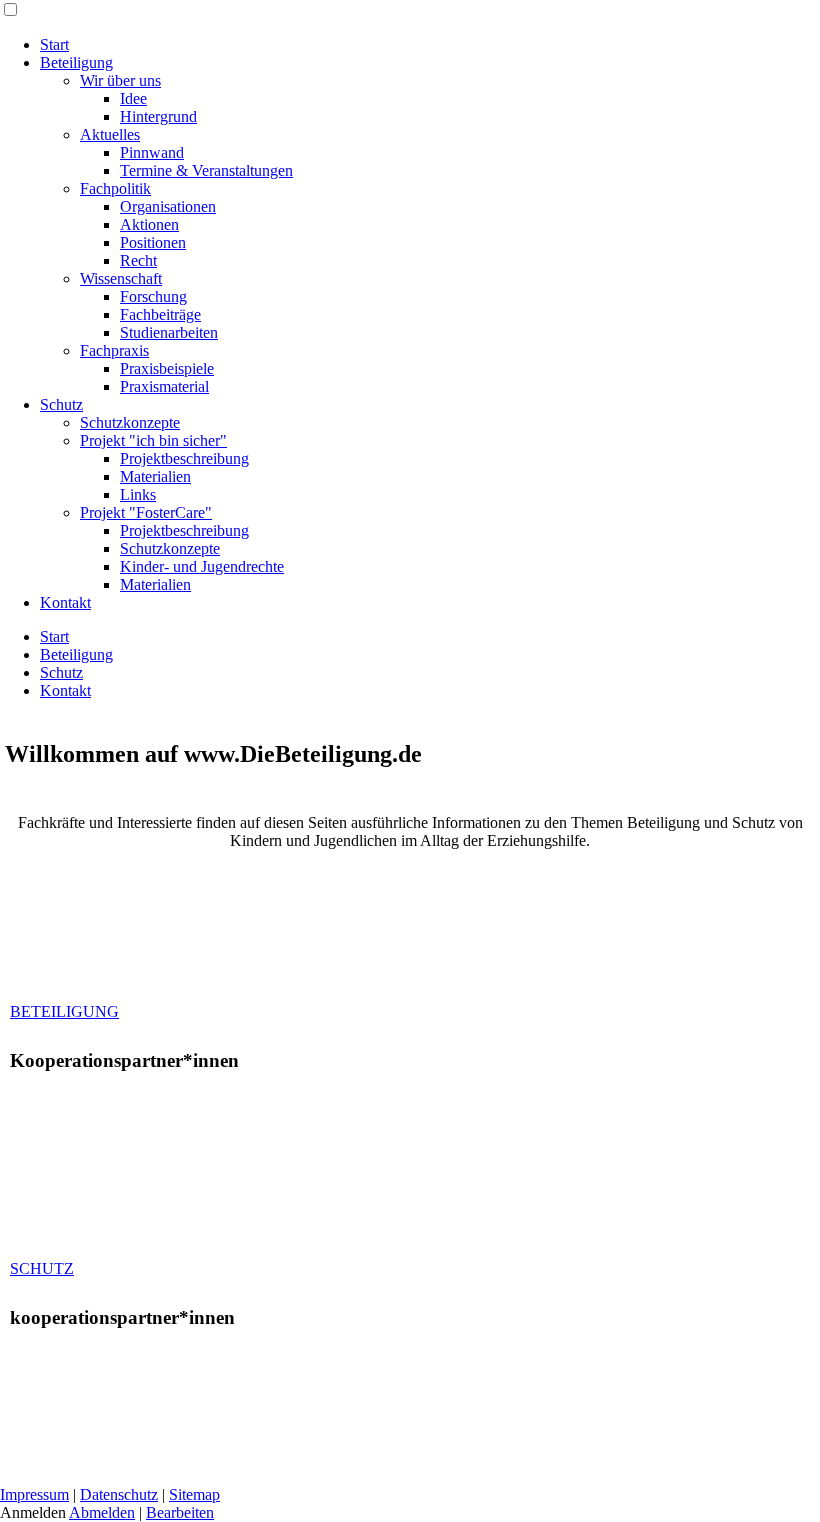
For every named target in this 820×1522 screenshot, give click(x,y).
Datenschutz (119, 1494)
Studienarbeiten (169, 332)
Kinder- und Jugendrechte (202, 566)
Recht (138, 260)
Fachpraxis (114, 350)
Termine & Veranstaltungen (206, 170)
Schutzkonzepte (130, 422)
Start (54, 44)
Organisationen (168, 206)
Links (138, 494)
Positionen (153, 242)
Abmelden (102, 1512)
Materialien (155, 476)
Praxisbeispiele (167, 368)
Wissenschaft (121, 278)
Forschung (153, 296)
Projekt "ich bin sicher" (153, 440)
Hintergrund (158, 116)
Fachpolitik (115, 188)
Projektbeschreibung (184, 458)
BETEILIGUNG (64, 1011)
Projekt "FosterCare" (146, 512)
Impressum (34, 1494)
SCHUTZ (42, 1268)
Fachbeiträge (160, 314)
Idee (133, 98)
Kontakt (65, 602)
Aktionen (149, 224)
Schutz (61, 404)
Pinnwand (152, 152)
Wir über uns (120, 80)
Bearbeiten (180, 1512)
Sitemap (194, 1494)
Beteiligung (76, 62)
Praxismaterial (164, 386)
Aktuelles (110, 134)
